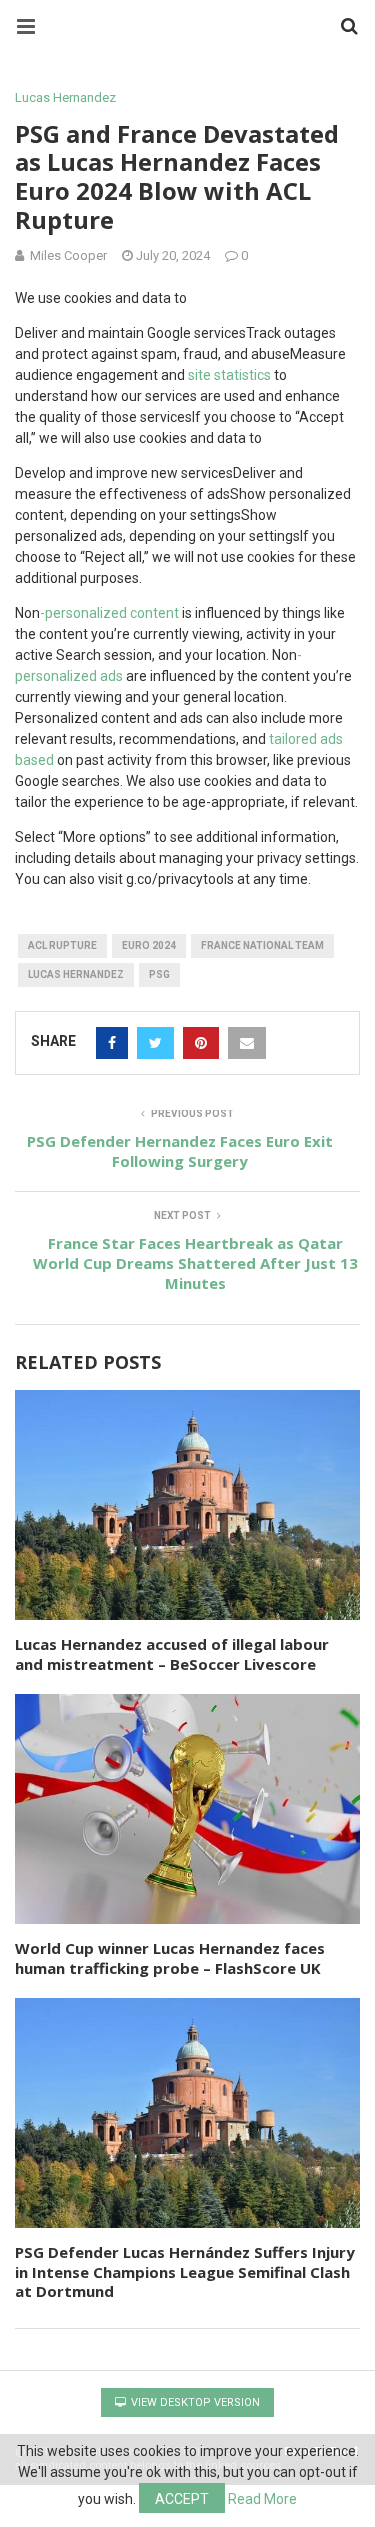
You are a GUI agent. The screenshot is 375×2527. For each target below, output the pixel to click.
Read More (262, 2499)
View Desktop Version (194, 2402)
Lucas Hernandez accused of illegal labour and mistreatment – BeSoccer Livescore (172, 1654)
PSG (159, 974)
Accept (182, 2499)
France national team (262, 945)
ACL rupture (62, 945)
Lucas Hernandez (65, 97)
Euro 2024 (149, 945)
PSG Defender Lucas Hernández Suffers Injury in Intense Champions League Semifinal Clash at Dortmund (185, 2271)
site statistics (229, 375)
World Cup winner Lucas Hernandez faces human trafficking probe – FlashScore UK (170, 1958)
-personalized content (109, 613)
